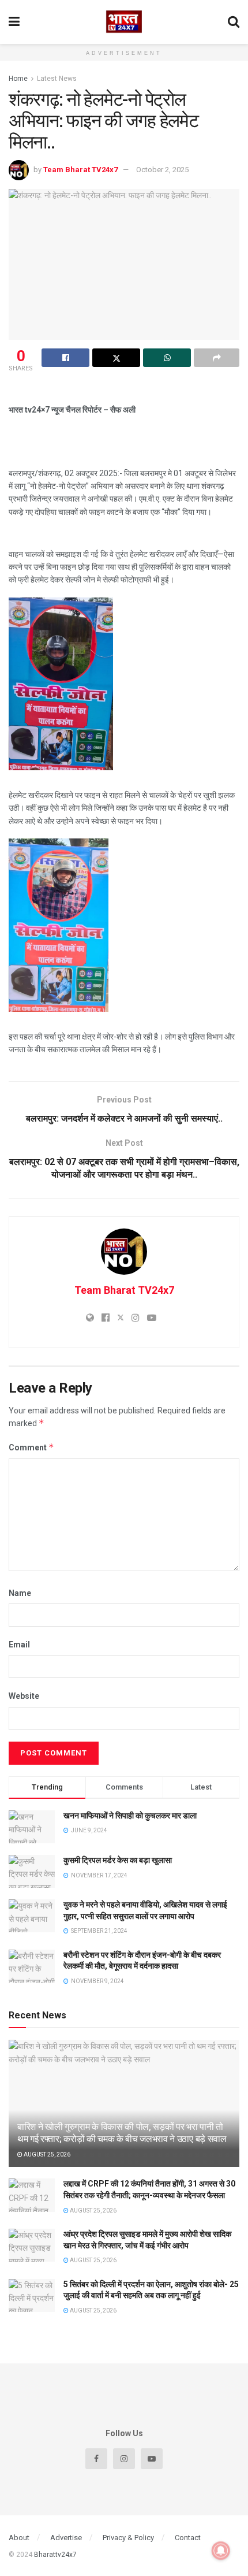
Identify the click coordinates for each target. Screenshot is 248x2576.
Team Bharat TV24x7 (80, 170)
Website (24, 1696)
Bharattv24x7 (55, 2555)
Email (19, 1645)
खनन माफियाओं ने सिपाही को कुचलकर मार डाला (130, 1816)
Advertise (66, 2538)
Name (20, 1593)
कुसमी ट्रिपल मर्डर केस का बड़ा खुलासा (118, 1860)
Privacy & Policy (128, 2538)
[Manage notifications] (221, 2551)
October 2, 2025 (162, 170)
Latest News (57, 79)
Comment (31, 1447)
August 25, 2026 (46, 2154)
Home (18, 79)
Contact (188, 2538)
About (19, 2538)
